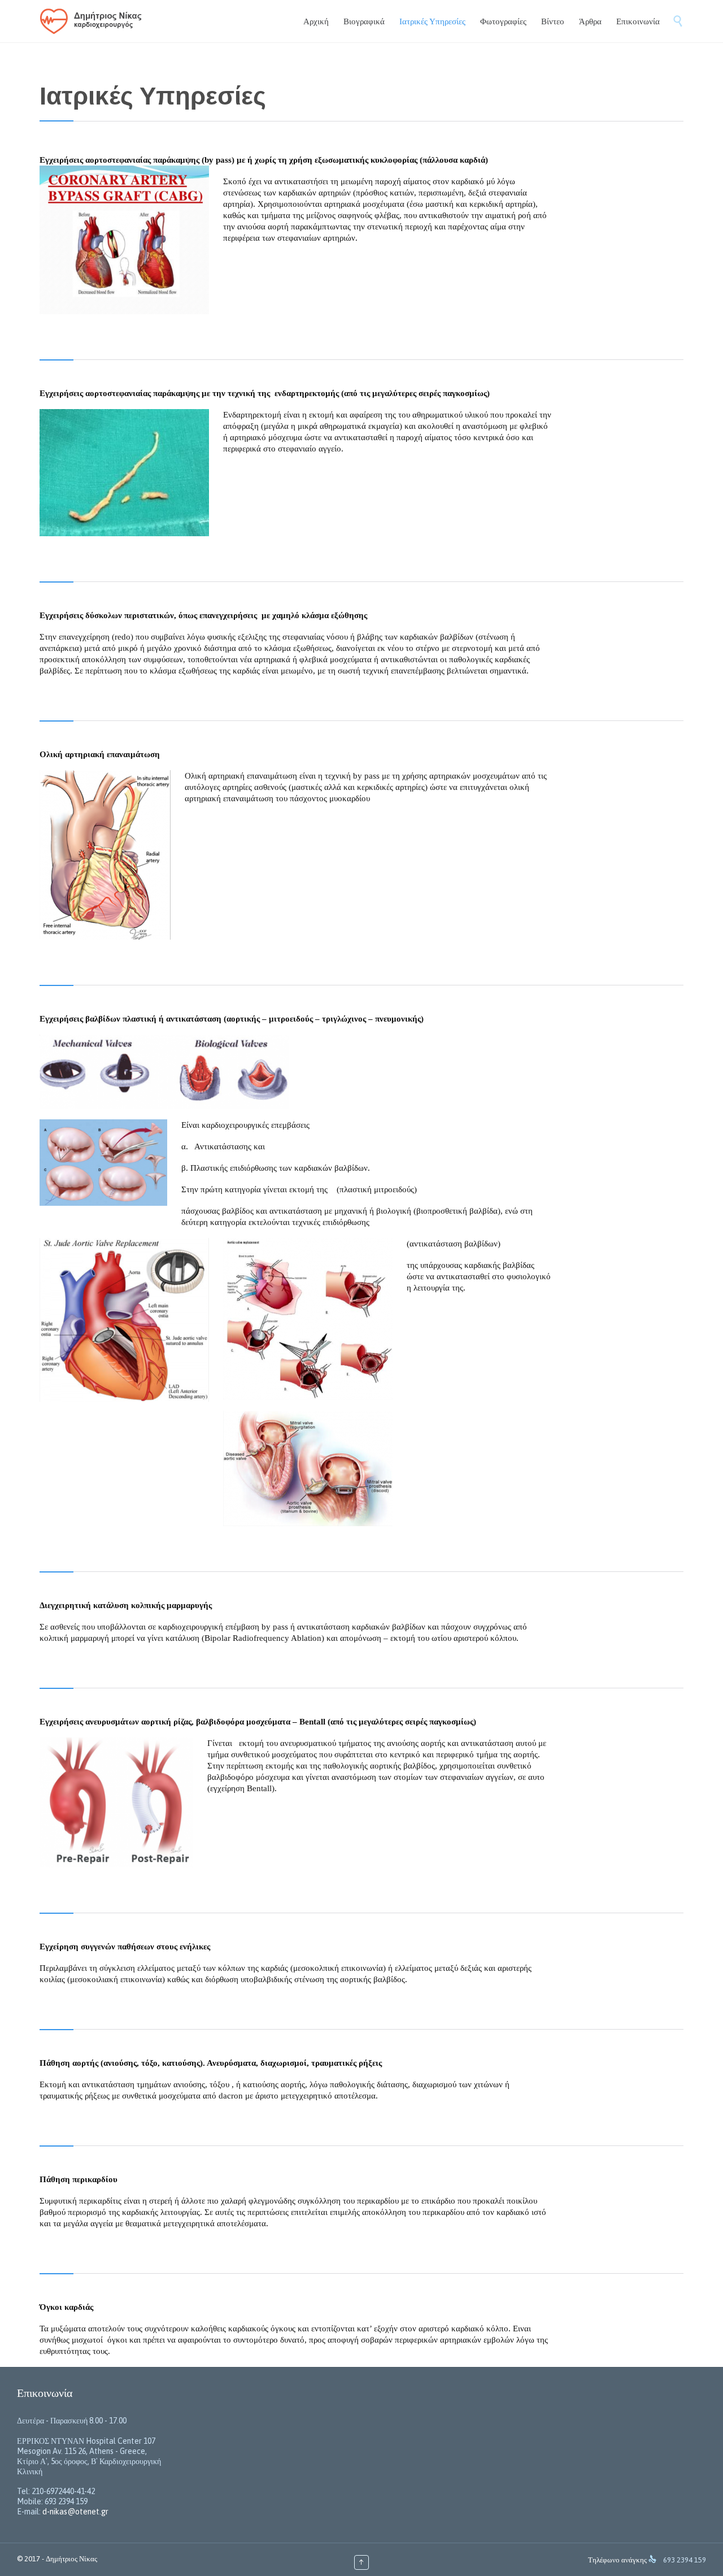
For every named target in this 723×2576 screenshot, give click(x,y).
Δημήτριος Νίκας (71, 2559)
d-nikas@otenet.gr (75, 2512)
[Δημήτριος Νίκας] (95, 21)
